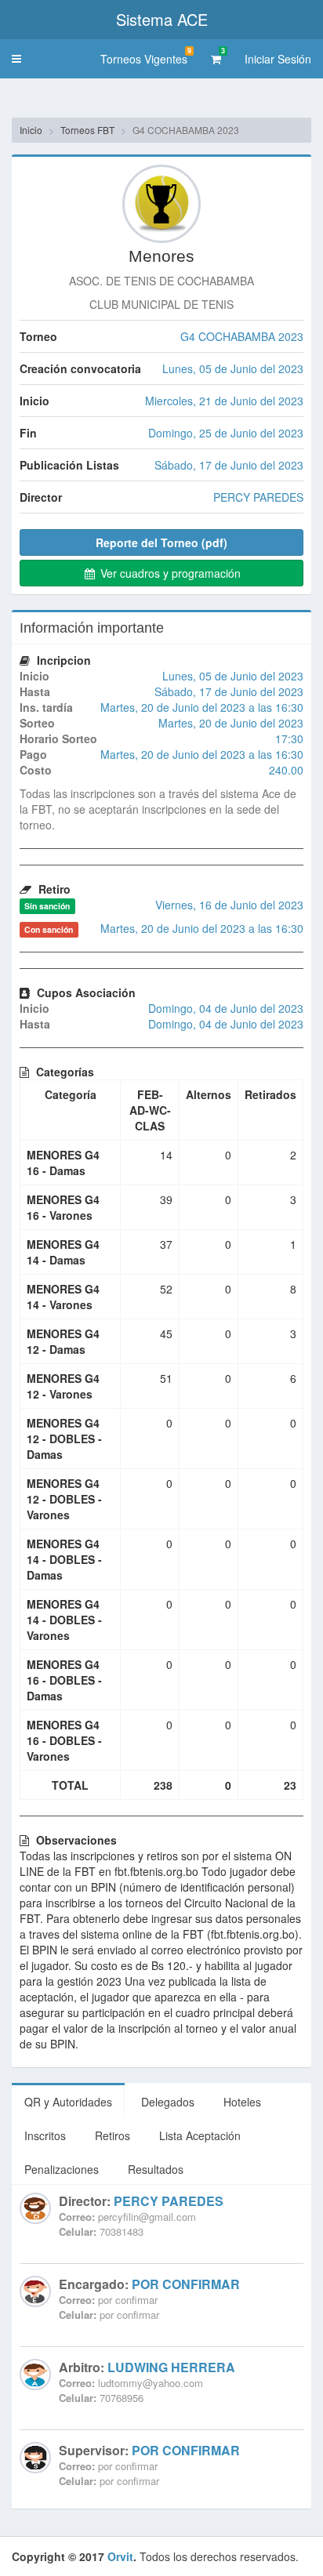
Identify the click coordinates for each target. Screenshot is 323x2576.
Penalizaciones (62, 2169)
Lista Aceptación (200, 2135)
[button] (16, 59)
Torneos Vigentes (146, 56)
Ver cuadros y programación (169, 573)
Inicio (31, 130)
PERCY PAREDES (169, 2201)
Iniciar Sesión (278, 59)
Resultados (156, 2169)
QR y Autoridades (68, 2102)
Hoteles (242, 2102)
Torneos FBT (87, 130)
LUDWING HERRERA (171, 2367)
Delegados (168, 2102)
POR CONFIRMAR (186, 2284)
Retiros (113, 2135)
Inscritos (45, 2135)
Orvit (120, 2556)
